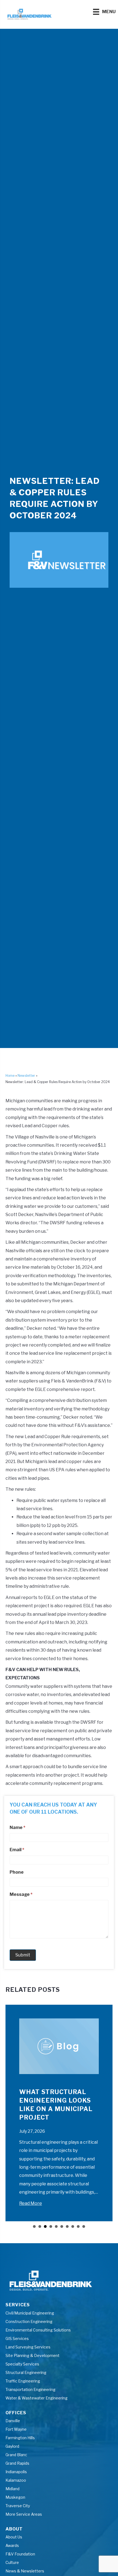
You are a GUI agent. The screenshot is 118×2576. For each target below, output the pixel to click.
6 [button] (62, 2226)
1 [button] (34, 2226)
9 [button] (78, 2226)
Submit (23, 1955)
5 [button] (56, 2226)
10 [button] (84, 2226)
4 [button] (51, 2226)
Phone (17, 1872)
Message (21, 1894)
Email (17, 1850)
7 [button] (67, 2226)
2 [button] (40, 2226)
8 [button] (73, 2226)
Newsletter (26, 1076)
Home (10, 1076)
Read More (31, 2203)
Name (17, 1827)
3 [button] (45, 2226)
